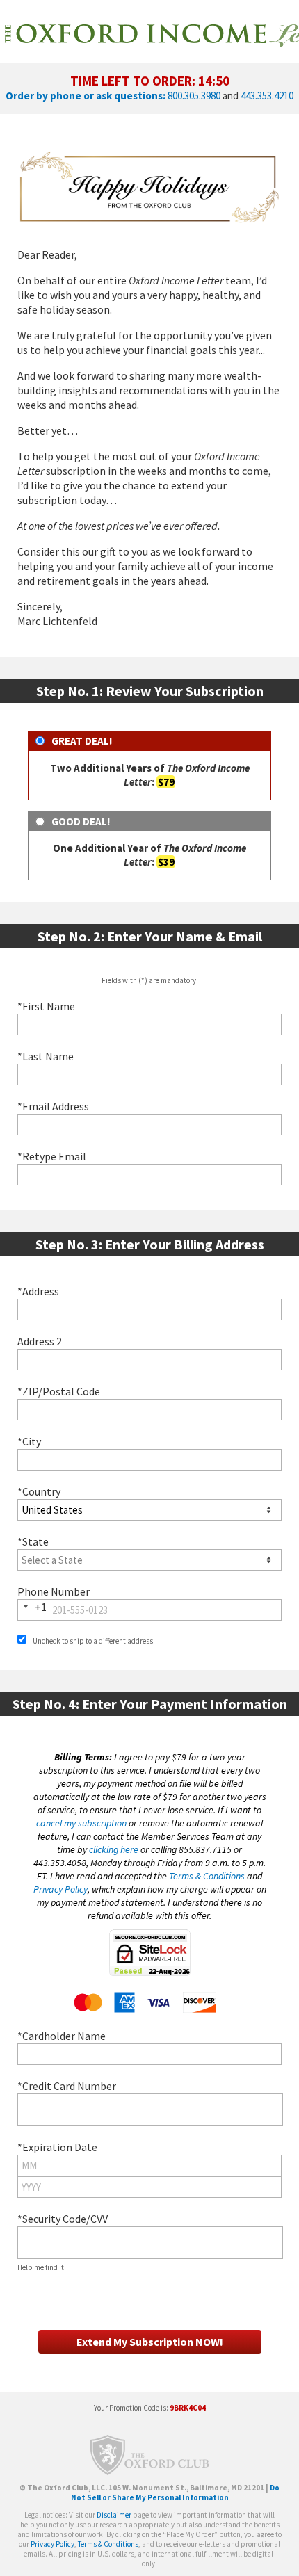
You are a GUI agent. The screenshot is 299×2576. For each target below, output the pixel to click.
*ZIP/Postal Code (59, 1391)
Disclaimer (114, 2515)
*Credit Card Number (67, 2086)
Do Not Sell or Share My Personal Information (176, 2493)
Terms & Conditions (207, 1876)
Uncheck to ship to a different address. (93, 1641)
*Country (39, 1491)
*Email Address (53, 1106)
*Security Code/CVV (63, 2219)
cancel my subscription (81, 1823)
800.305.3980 (194, 96)
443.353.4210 (267, 96)
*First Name (46, 1006)
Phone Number (54, 1591)
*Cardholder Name (62, 2036)
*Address (38, 1291)
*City (29, 1441)
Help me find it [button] (41, 2267)
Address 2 (40, 1341)
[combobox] (149, 1310)
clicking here (114, 1849)
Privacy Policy (60, 1889)
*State (33, 1541)
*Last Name (46, 1056)
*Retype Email (52, 1156)
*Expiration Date (57, 2147)
